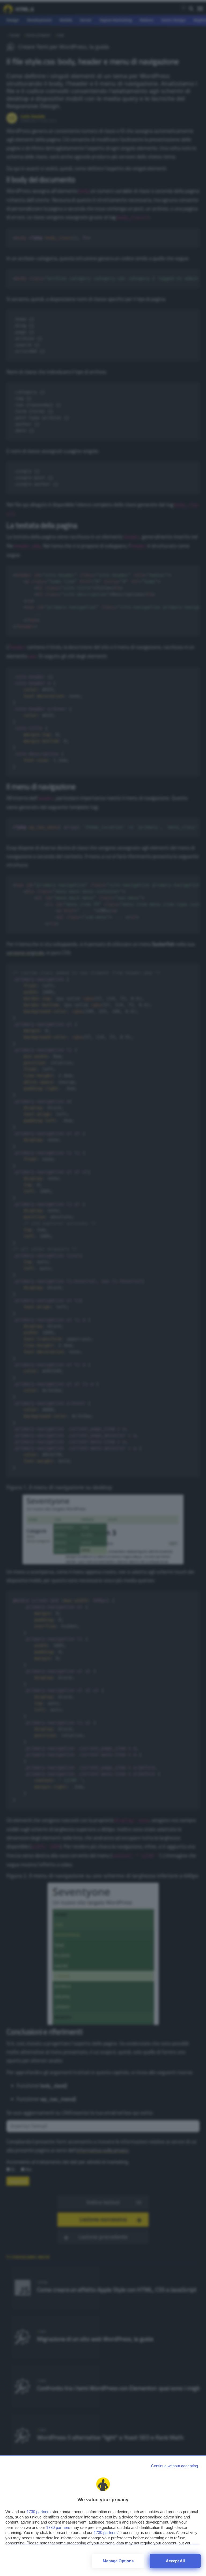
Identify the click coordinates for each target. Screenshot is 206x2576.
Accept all (175, 2561)
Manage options (118, 2561)
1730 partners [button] (39, 2512)
